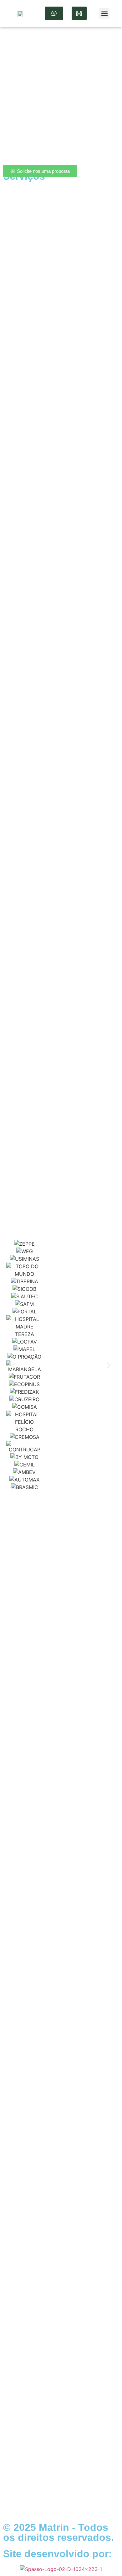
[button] (104, 13)
